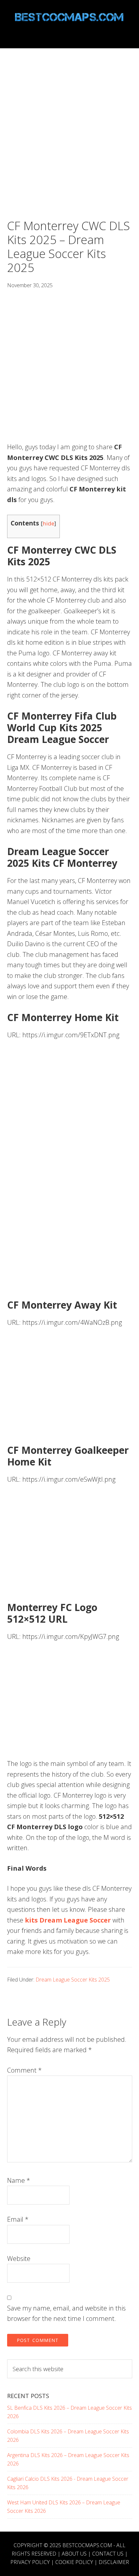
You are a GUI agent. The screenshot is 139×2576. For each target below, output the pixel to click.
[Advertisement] (69, 147)
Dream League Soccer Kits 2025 (73, 1980)
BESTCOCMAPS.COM (87, 2545)
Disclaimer (114, 2562)
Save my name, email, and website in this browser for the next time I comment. (66, 2313)
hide (48, 523)
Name (19, 2180)
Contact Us (108, 2554)
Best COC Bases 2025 (70, 17)
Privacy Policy (30, 2562)
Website (19, 2258)
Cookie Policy (74, 2562)
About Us (74, 2554)
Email (18, 2219)
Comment (24, 2070)
